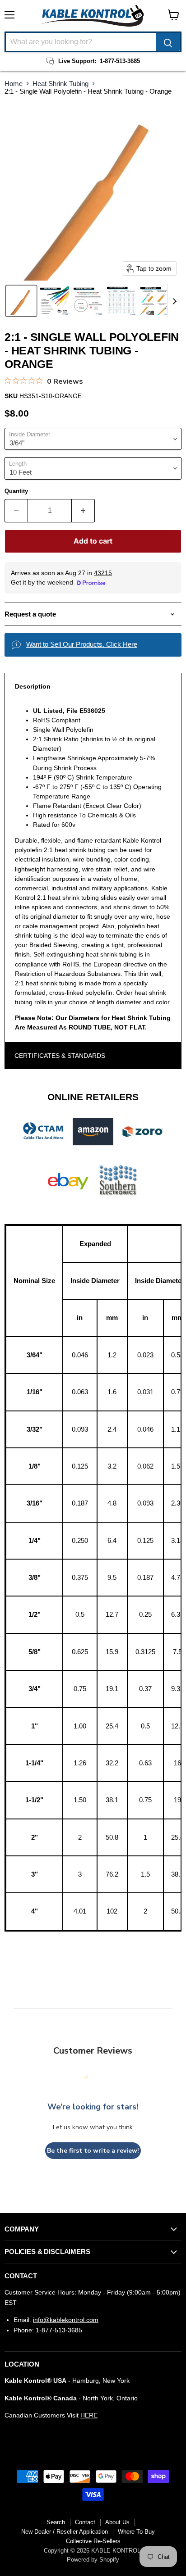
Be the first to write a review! (93, 2151)
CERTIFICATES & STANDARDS (60, 1056)
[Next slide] (174, 301)
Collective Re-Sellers (93, 2541)
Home (14, 84)
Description (33, 686)
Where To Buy (136, 2532)
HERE (89, 2415)
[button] (21, 301)
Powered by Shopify (93, 2560)
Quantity (16, 491)
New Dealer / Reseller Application (65, 2532)
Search (56, 2522)
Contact (85, 2522)
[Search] (168, 42)
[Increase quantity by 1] (83, 511)
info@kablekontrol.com (66, 2320)
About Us (117, 2522)
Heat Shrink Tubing (60, 84)
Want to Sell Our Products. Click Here (82, 644)
